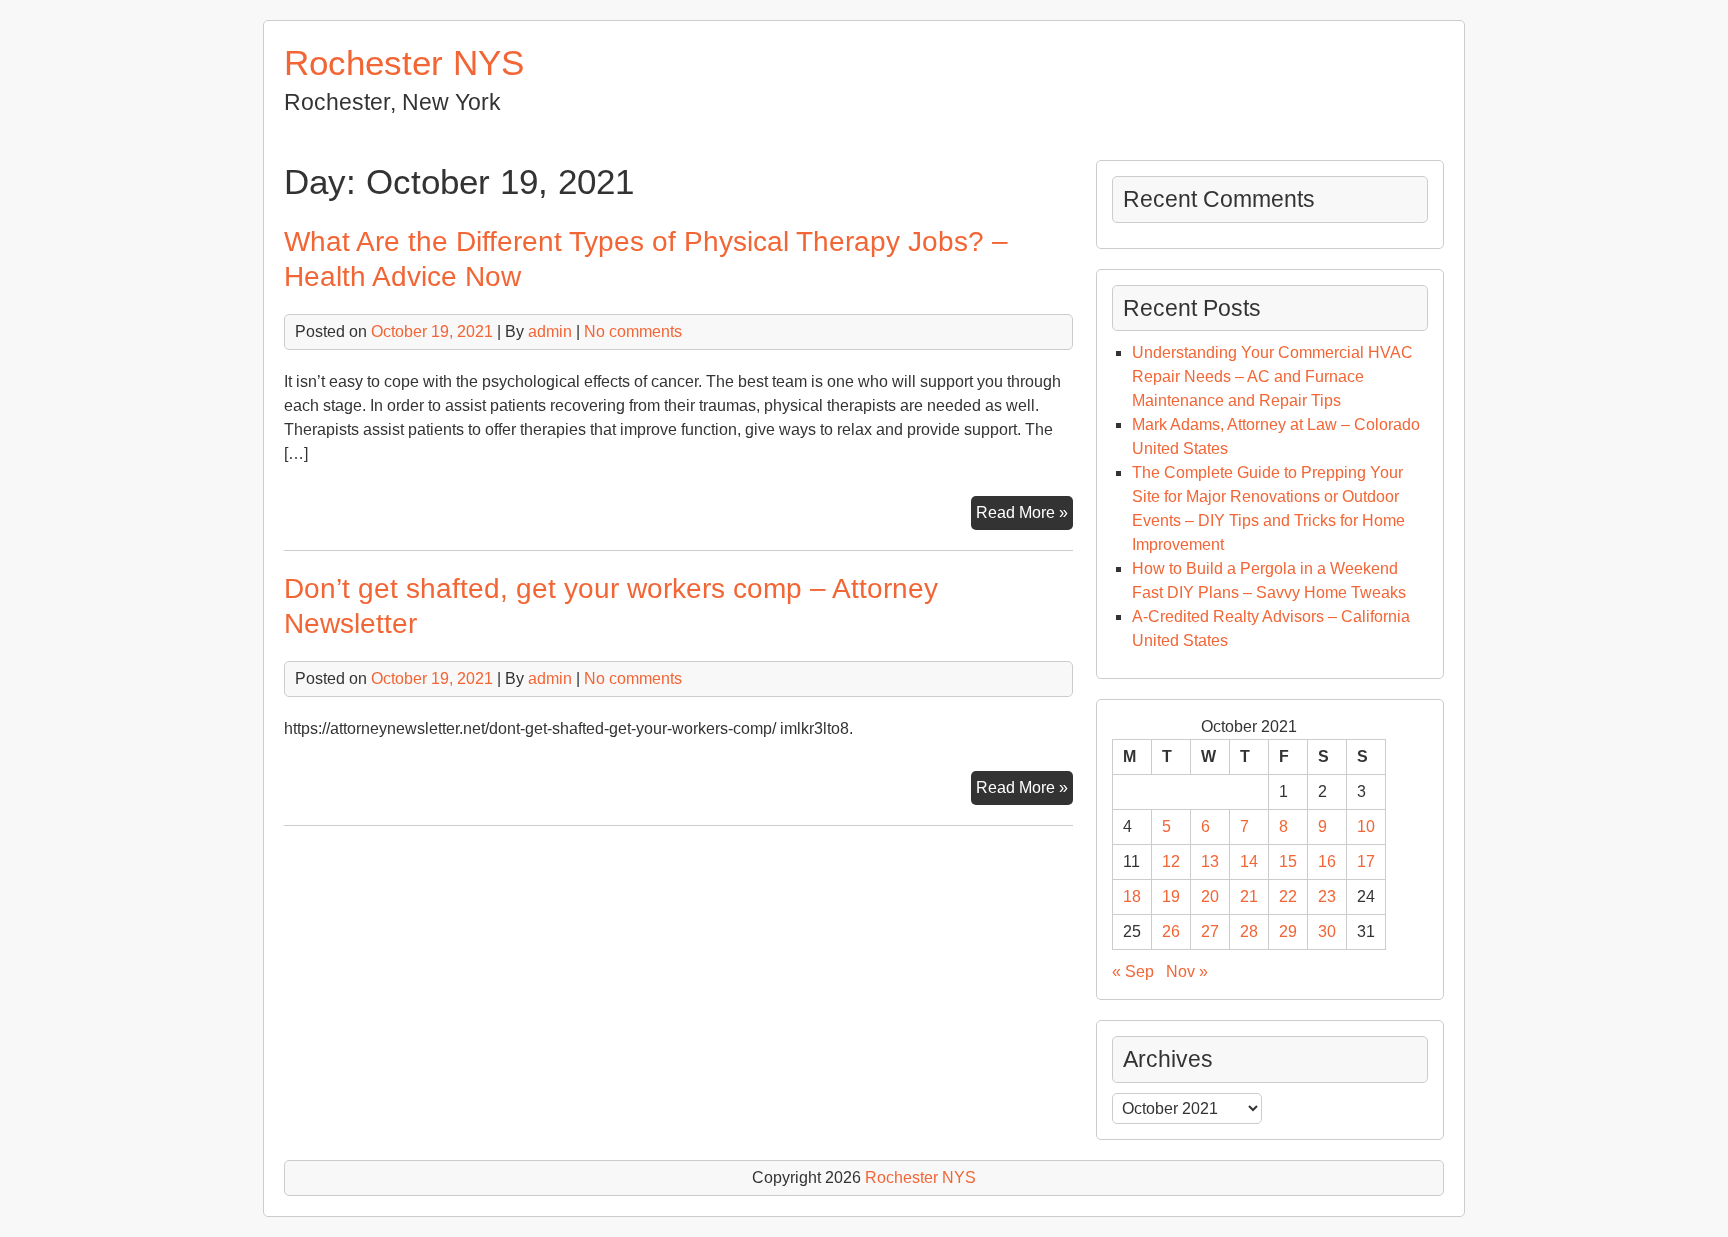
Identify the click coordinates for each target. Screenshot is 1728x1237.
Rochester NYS (404, 62)
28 (1249, 931)
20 (1210, 896)
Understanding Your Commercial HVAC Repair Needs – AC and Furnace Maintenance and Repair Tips (1272, 376)
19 (1171, 896)
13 (1210, 861)
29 (1288, 931)
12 (1171, 861)
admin (550, 331)
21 (1249, 896)
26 (1171, 931)
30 (1327, 931)
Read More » (1024, 516)
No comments (633, 331)
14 (1249, 861)
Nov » (1187, 971)
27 (1210, 931)
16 (1327, 861)
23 (1327, 896)
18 (1132, 896)
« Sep (1133, 971)
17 (1366, 861)
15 (1288, 861)
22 (1288, 896)
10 (1366, 826)
